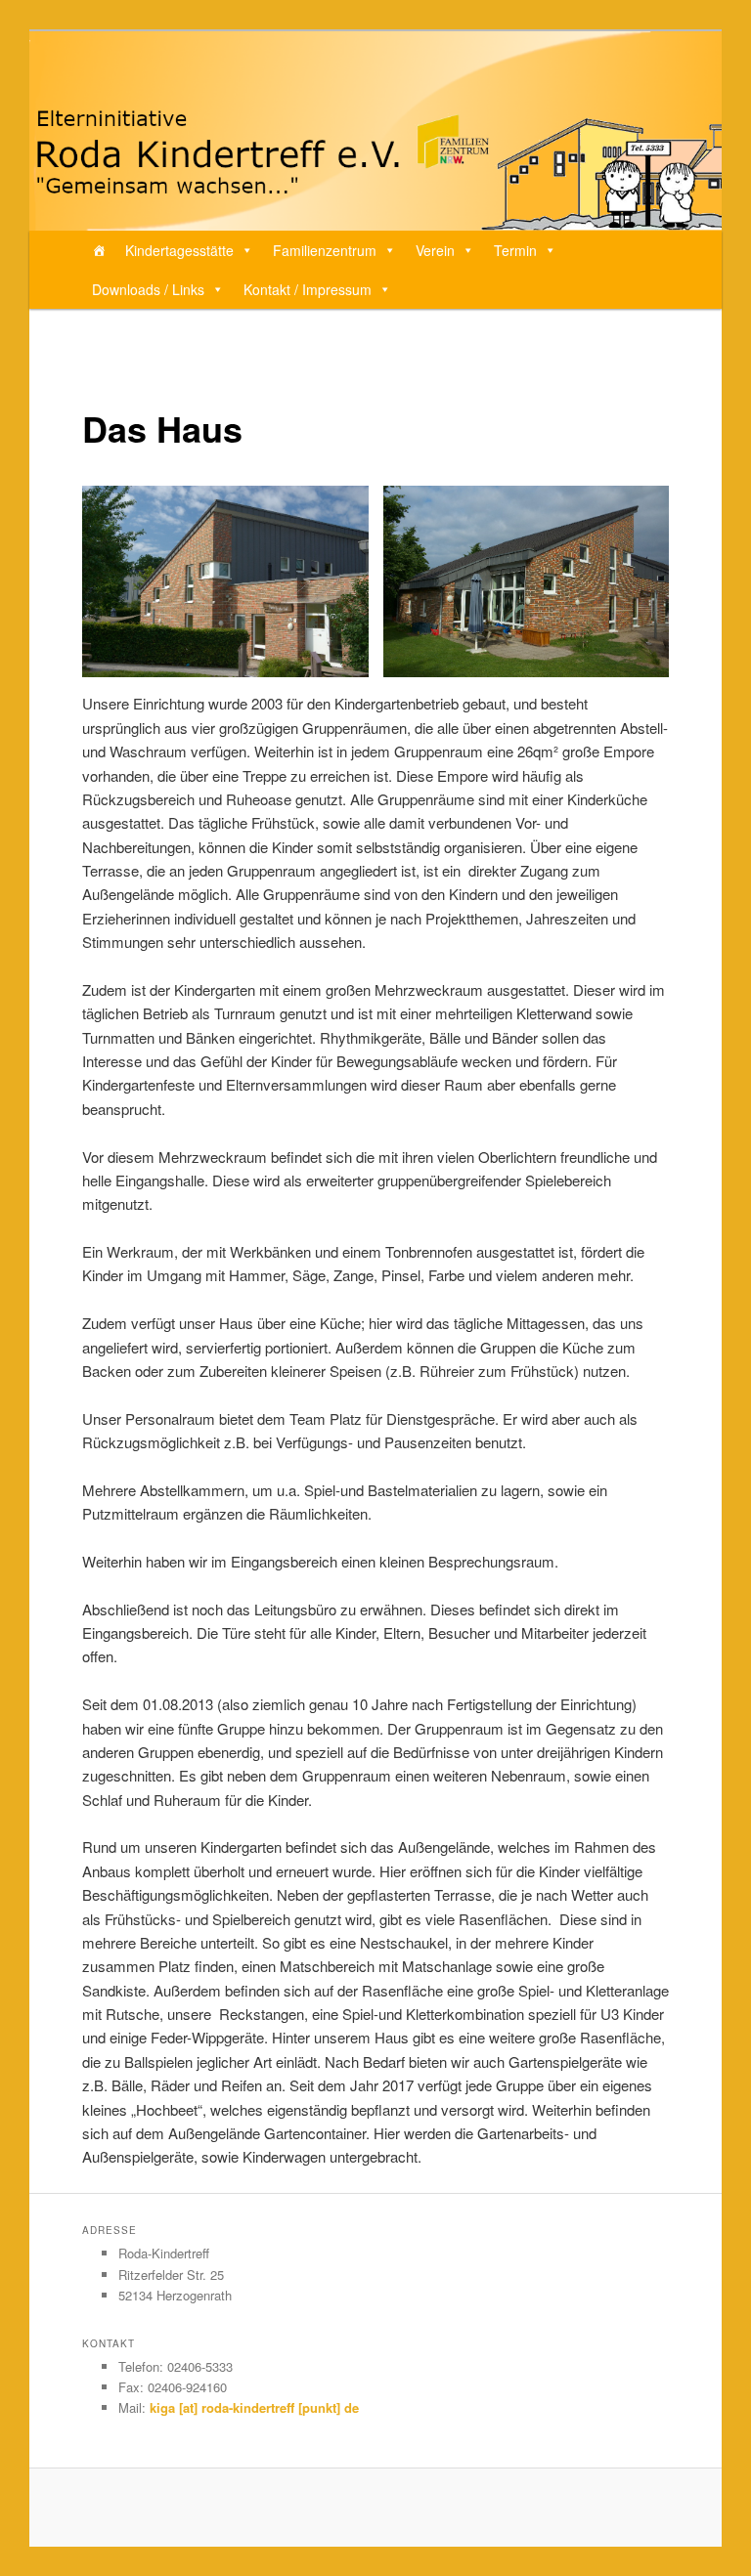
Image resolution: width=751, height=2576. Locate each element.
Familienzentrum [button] (325, 250)
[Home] (99, 250)
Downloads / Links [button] (148, 289)
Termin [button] (515, 250)
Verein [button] (435, 250)
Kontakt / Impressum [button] (308, 289)
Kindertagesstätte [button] (179, 250)
